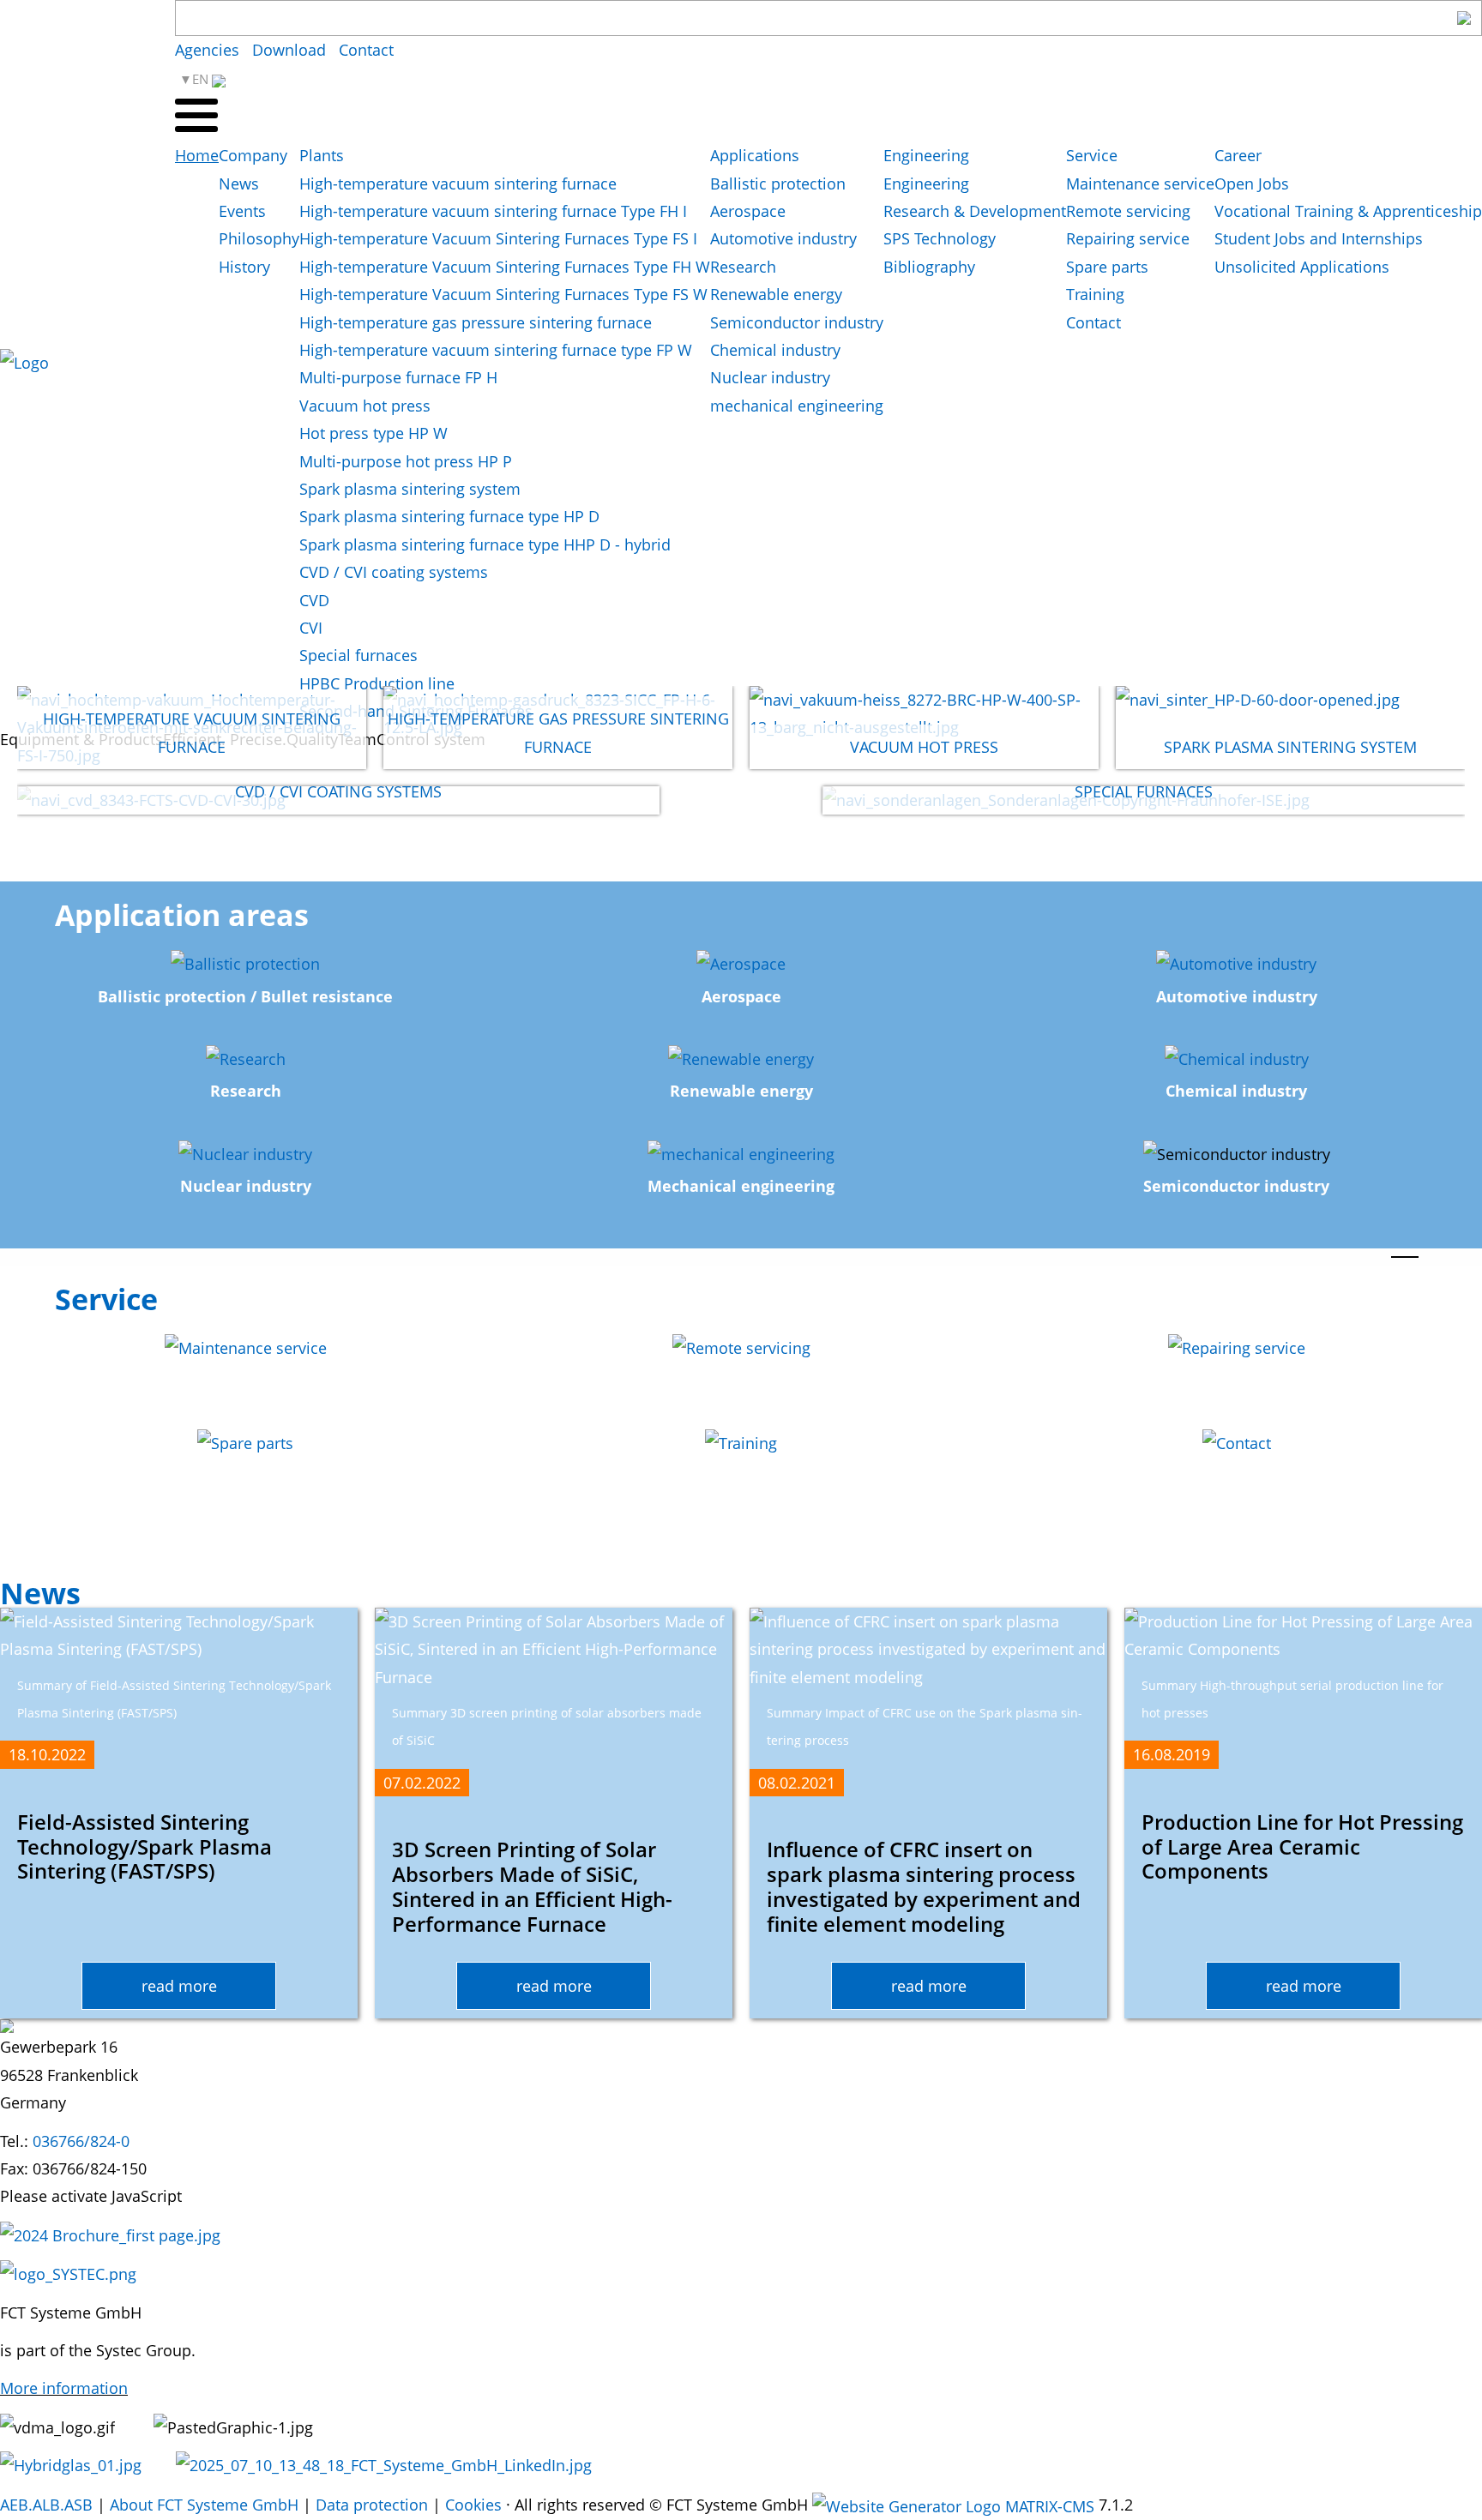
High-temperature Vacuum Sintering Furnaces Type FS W (503, 294)
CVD (314, 600)
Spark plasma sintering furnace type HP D (449, 516)
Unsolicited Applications (1302, 267)
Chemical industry (775, 350)
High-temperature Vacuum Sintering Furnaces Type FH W (505, 267)
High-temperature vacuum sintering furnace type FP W (496, 350)
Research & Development (975, 211)
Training (1095, 294)
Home (197, 155)
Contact (366, 50)
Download (289, 50)
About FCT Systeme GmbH (204, 2505)
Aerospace (748, 211)
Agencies (207, 50)
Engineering (926, 155)
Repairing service (1128, 238)
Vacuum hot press (365, 406)
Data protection (372, 2505)
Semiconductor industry (797, 322)
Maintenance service (1140, 183)
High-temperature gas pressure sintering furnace (476, 322)
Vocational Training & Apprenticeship (1348, 211)
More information (64, 2388)
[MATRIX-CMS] (953, 2506)
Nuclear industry (770, 377)
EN (202, 79)
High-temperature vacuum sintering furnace (458, 183)
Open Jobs (1252, 183)
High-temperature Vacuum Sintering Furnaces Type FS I (498, 238)
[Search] (1464, 18)
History (244, 267)
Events (242, 211)
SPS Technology (940, 238)
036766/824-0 (81, 2141)
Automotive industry (783, 238)
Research (743, 267)
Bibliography (929, 267)
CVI (311, 628)
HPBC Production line (377, 683)
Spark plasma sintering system (410, 489)
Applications (755, 155)
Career (1238, 155)
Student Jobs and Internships (1319, 238)
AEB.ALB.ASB (46, 2505)
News (239, 183)
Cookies (473, 2505)
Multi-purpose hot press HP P (406, 461)
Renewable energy (776, 294)
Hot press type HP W (374, 433)
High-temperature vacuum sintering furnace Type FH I (493, 211)
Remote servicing (1128, 211)
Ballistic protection (778, 183)
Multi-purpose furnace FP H (398, 377)
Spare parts (1107, 267)
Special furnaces (358, 655)
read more (179, 1986)
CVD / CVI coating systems (394, 572)
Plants (322, 155)
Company (253, 155)
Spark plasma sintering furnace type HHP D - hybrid (485, 544)
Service (1092, 155)
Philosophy (259, 238)
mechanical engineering (797, 406)
